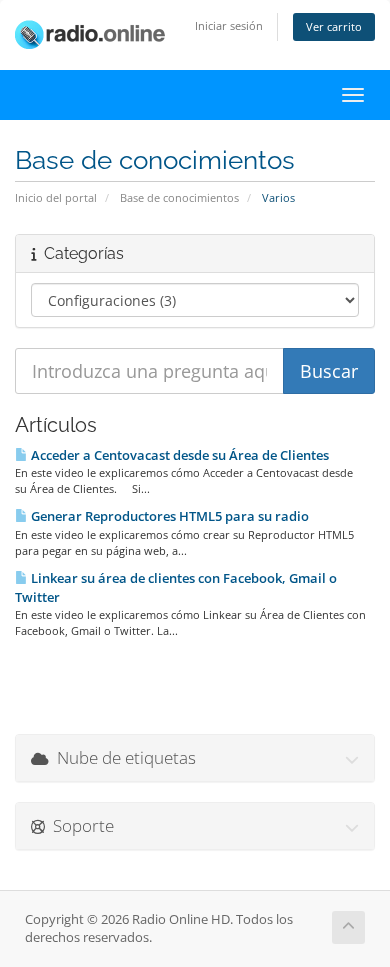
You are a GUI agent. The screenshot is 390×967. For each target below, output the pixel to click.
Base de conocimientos (179, 197)
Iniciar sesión (229, 25)
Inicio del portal (56, 197)
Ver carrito (334, 26)
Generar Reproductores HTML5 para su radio (168, 516)
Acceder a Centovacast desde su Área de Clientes (178, 455)
